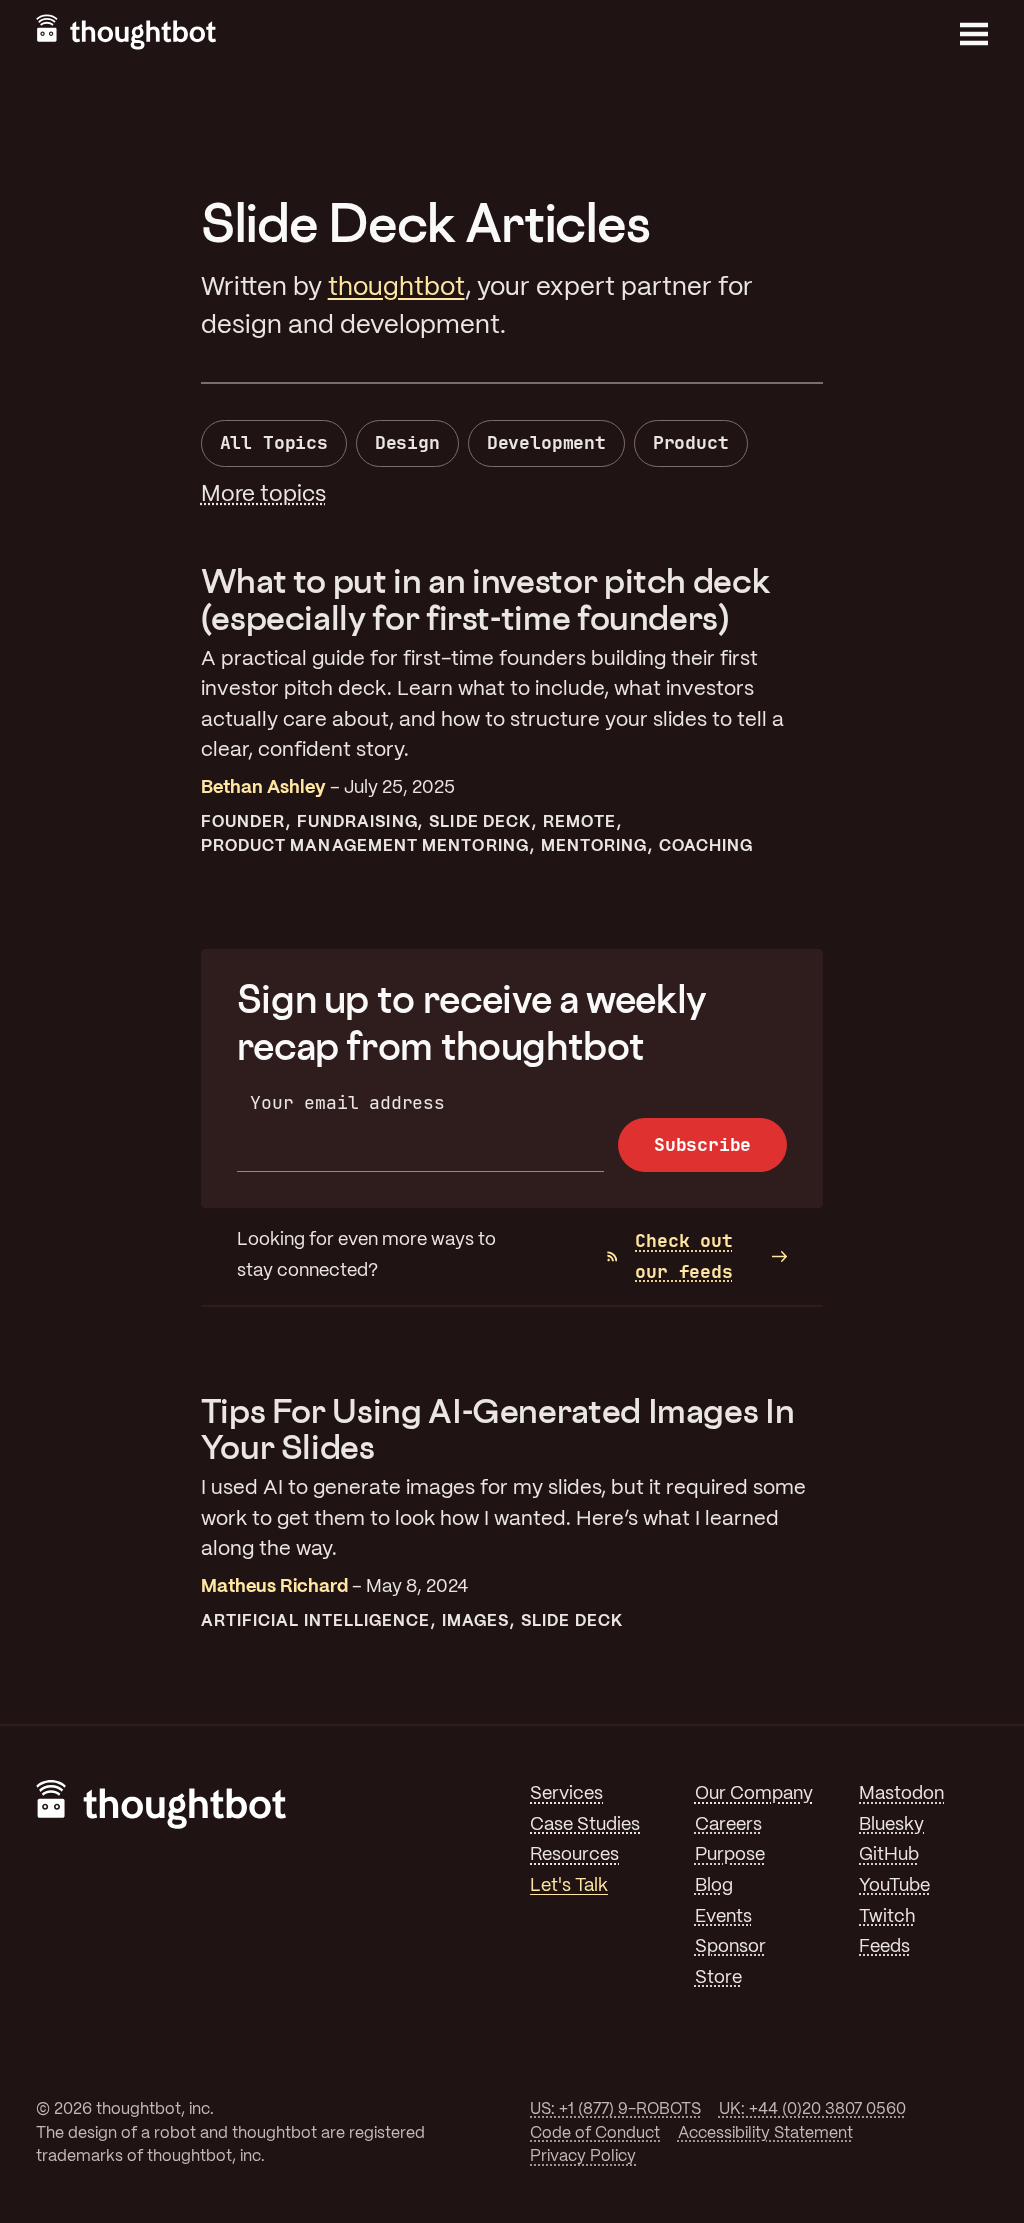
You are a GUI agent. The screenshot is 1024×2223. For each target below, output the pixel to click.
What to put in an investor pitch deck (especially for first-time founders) (485, 598)
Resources (574, 1855)
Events (723, 1917)
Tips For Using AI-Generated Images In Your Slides (498, 1428)
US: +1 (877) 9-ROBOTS (615, 2109)
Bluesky (891, 1825)
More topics (263, 495)
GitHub (889, 1855)
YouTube (894, 1886)
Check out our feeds (683, 1256)
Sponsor (730, 1947)
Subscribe (702, 1144)
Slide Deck (480, 822)
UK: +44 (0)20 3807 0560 (812, 2109)
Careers (728, 1825)
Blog (714, 1886)
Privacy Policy (583, 2156)
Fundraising (357, 822)
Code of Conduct (595, 2133)
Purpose (730, 1855)
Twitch (887, 1917)
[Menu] (974, 34)
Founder (243, 822)
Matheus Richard (274, 1587)
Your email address (347, 1102)
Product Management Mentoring (365, 846)
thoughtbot (396, 288)
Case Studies (585, 1825)
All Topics (274, 442)
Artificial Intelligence (316, 1621)
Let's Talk (569, 1886)
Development (546, 442)
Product (691, 442)
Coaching (706, 846)
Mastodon (901, 1794)
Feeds (884, 1947)
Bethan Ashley (263, 788)
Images (475, 1621)
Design (407, 442)
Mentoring (594, 846)
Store (718, 1978)
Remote (579, 822)
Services (566, 1794)
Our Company (754, 1794)
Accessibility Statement (765, 2133)
